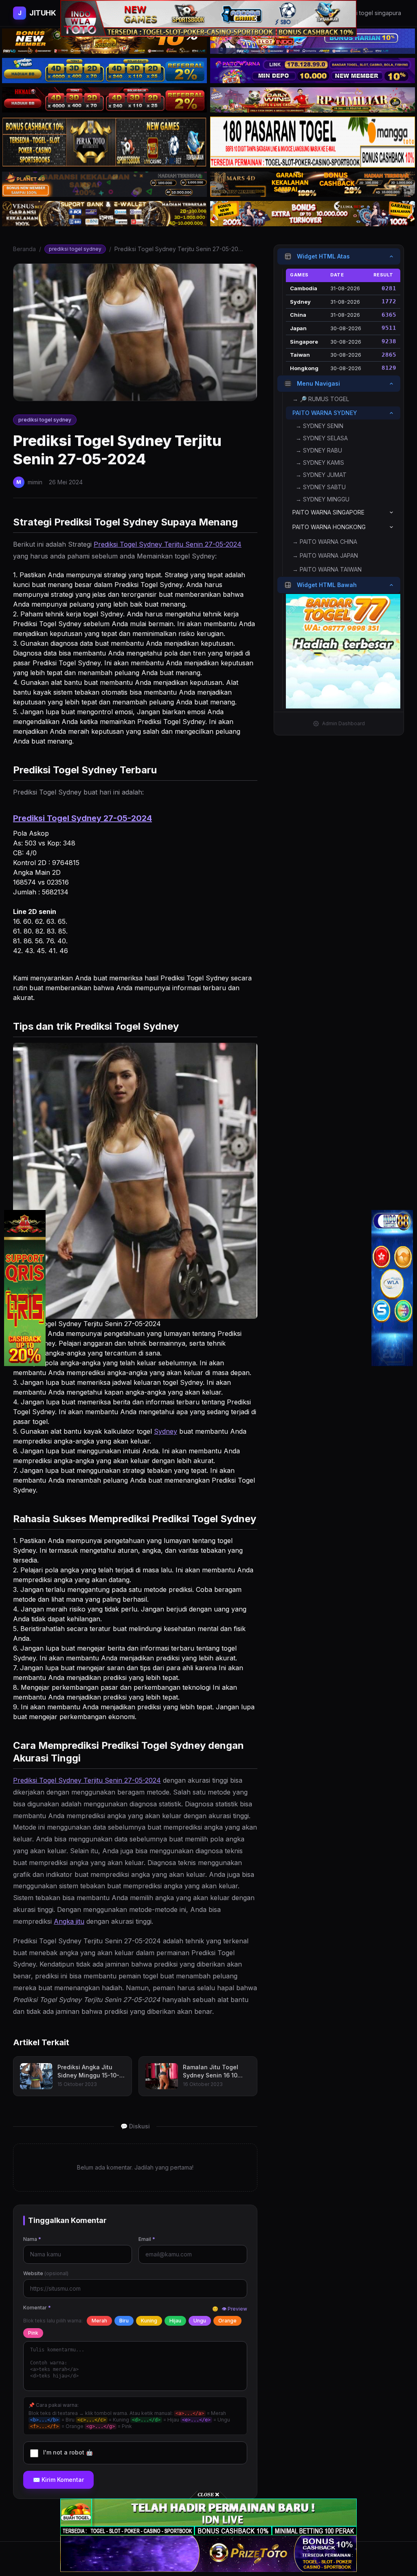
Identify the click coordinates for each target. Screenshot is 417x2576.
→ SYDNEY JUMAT (321, 475)
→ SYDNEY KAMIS (320, 462)
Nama (32, 2239)
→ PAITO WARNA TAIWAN (327, 569)
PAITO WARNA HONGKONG (329, 527)
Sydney (166, 1431)
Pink (33, 2333)
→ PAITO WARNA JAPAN (325, 555)
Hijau (175, 2321)
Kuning (149, 2321)
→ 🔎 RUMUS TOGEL (321, 399)
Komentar (37, 2308)
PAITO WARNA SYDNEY (325, 413)
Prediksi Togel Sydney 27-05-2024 (82, 818)
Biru (124, 2321)
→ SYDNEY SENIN (319, 426)
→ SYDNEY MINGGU (323, 499)
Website (46, 2273)
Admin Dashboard (343, 723)
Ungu (200, 2321)
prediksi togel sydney (75, 249)
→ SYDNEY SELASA (322, 438)
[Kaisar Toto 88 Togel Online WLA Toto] (25, 1288)
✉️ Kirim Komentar (58, 2480)
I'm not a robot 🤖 (68, 2452)
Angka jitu (69, 1921)
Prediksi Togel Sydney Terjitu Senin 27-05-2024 (168, 544)
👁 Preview (234, 2309)
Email (147, 2239)
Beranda (24, 249)
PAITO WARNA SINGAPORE (328, 512)
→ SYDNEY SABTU (321, 487)
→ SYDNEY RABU (319, 450)
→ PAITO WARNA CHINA (325, 542)
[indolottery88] (392, 1288)
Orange (227, 2321)
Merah (99, 2321)
